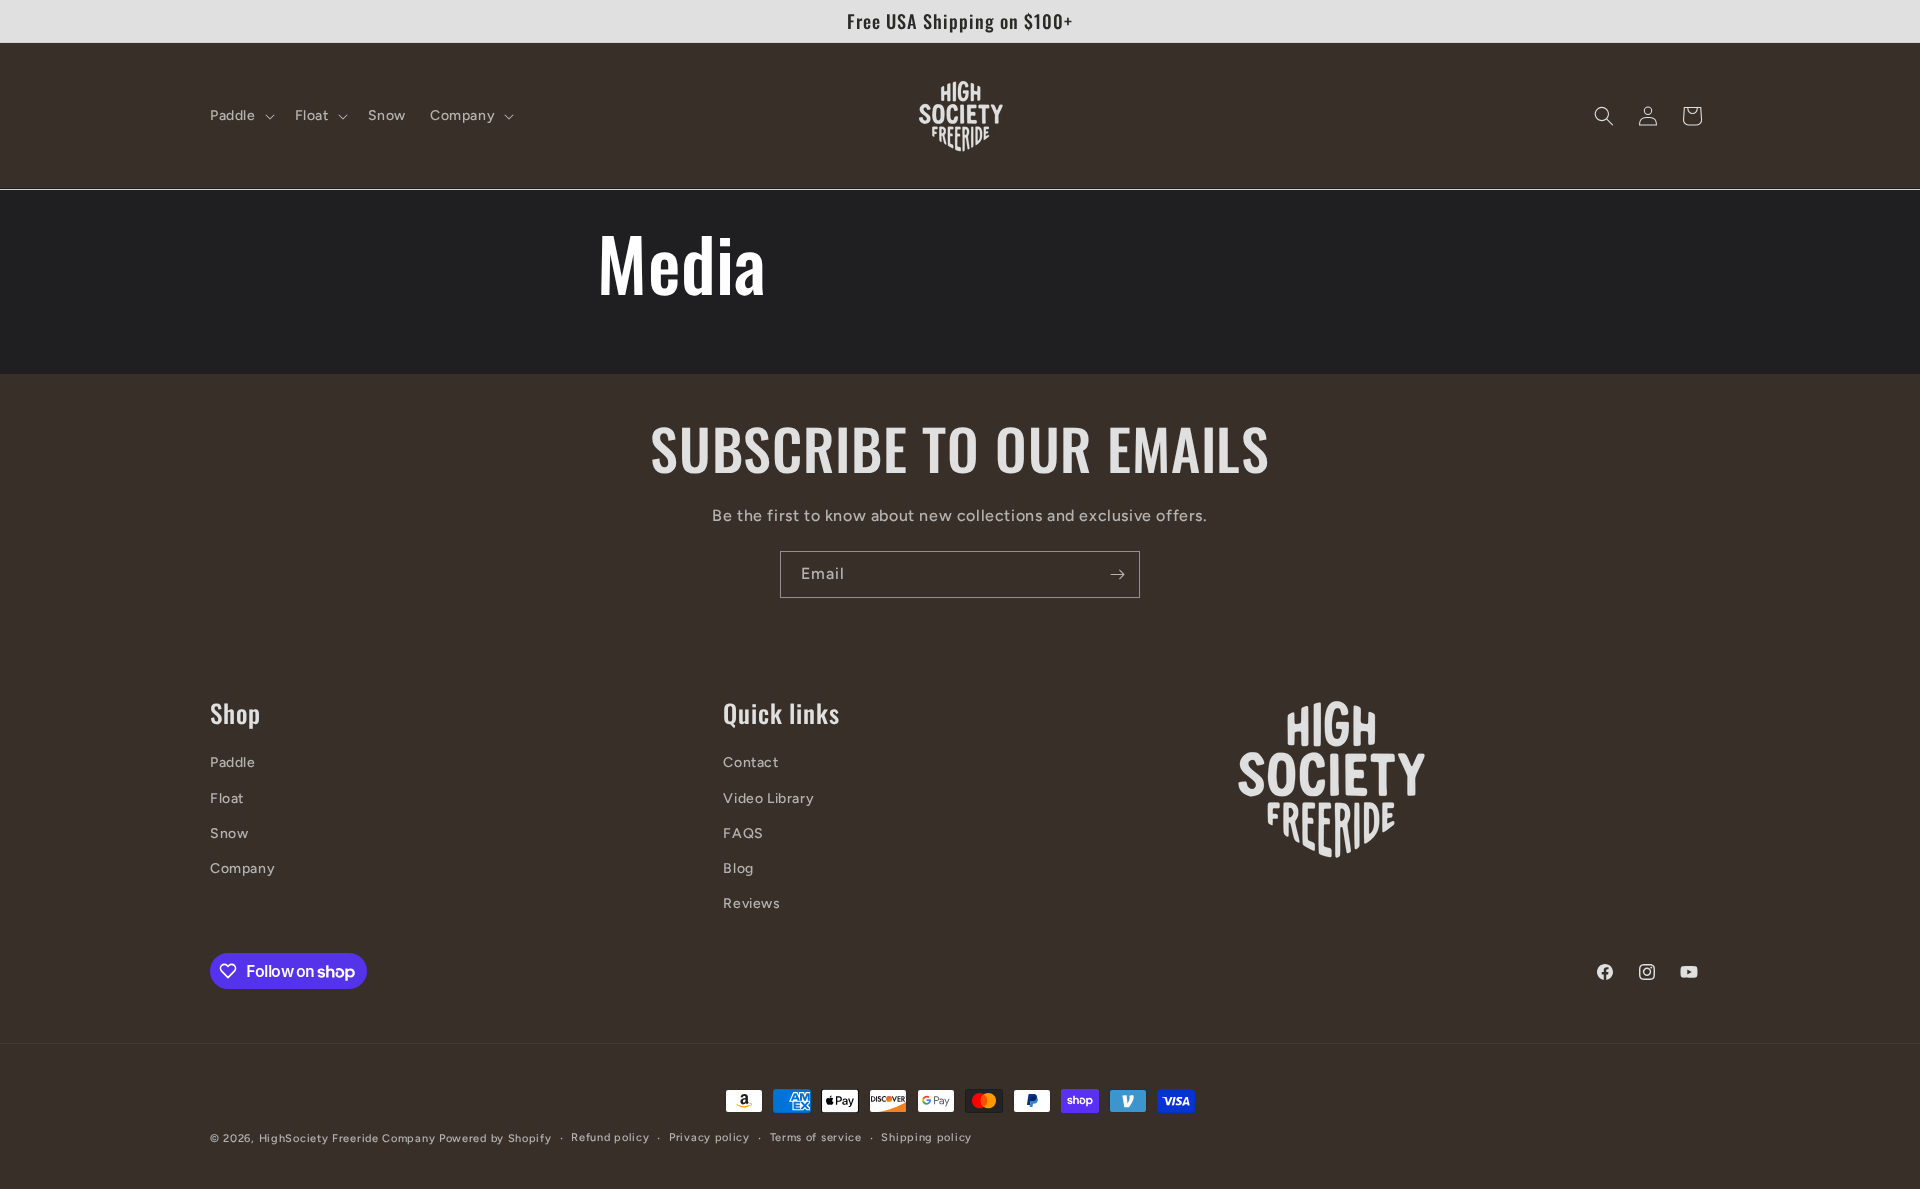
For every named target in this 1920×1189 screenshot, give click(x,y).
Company (242, 868)
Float (227, 798)
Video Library (768, 798)
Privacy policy (709, 1137)
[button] (240, 116)
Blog (738, 868)
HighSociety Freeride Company (349, 1138)
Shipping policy (926, 1137)
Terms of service (816, 1137)
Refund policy (610, 1137)
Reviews (751, 903)
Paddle (233, 762)
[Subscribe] (1117, 574)
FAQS (743, 833)
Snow (229, 833)
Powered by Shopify (495, 1138)
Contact (750, 762)
